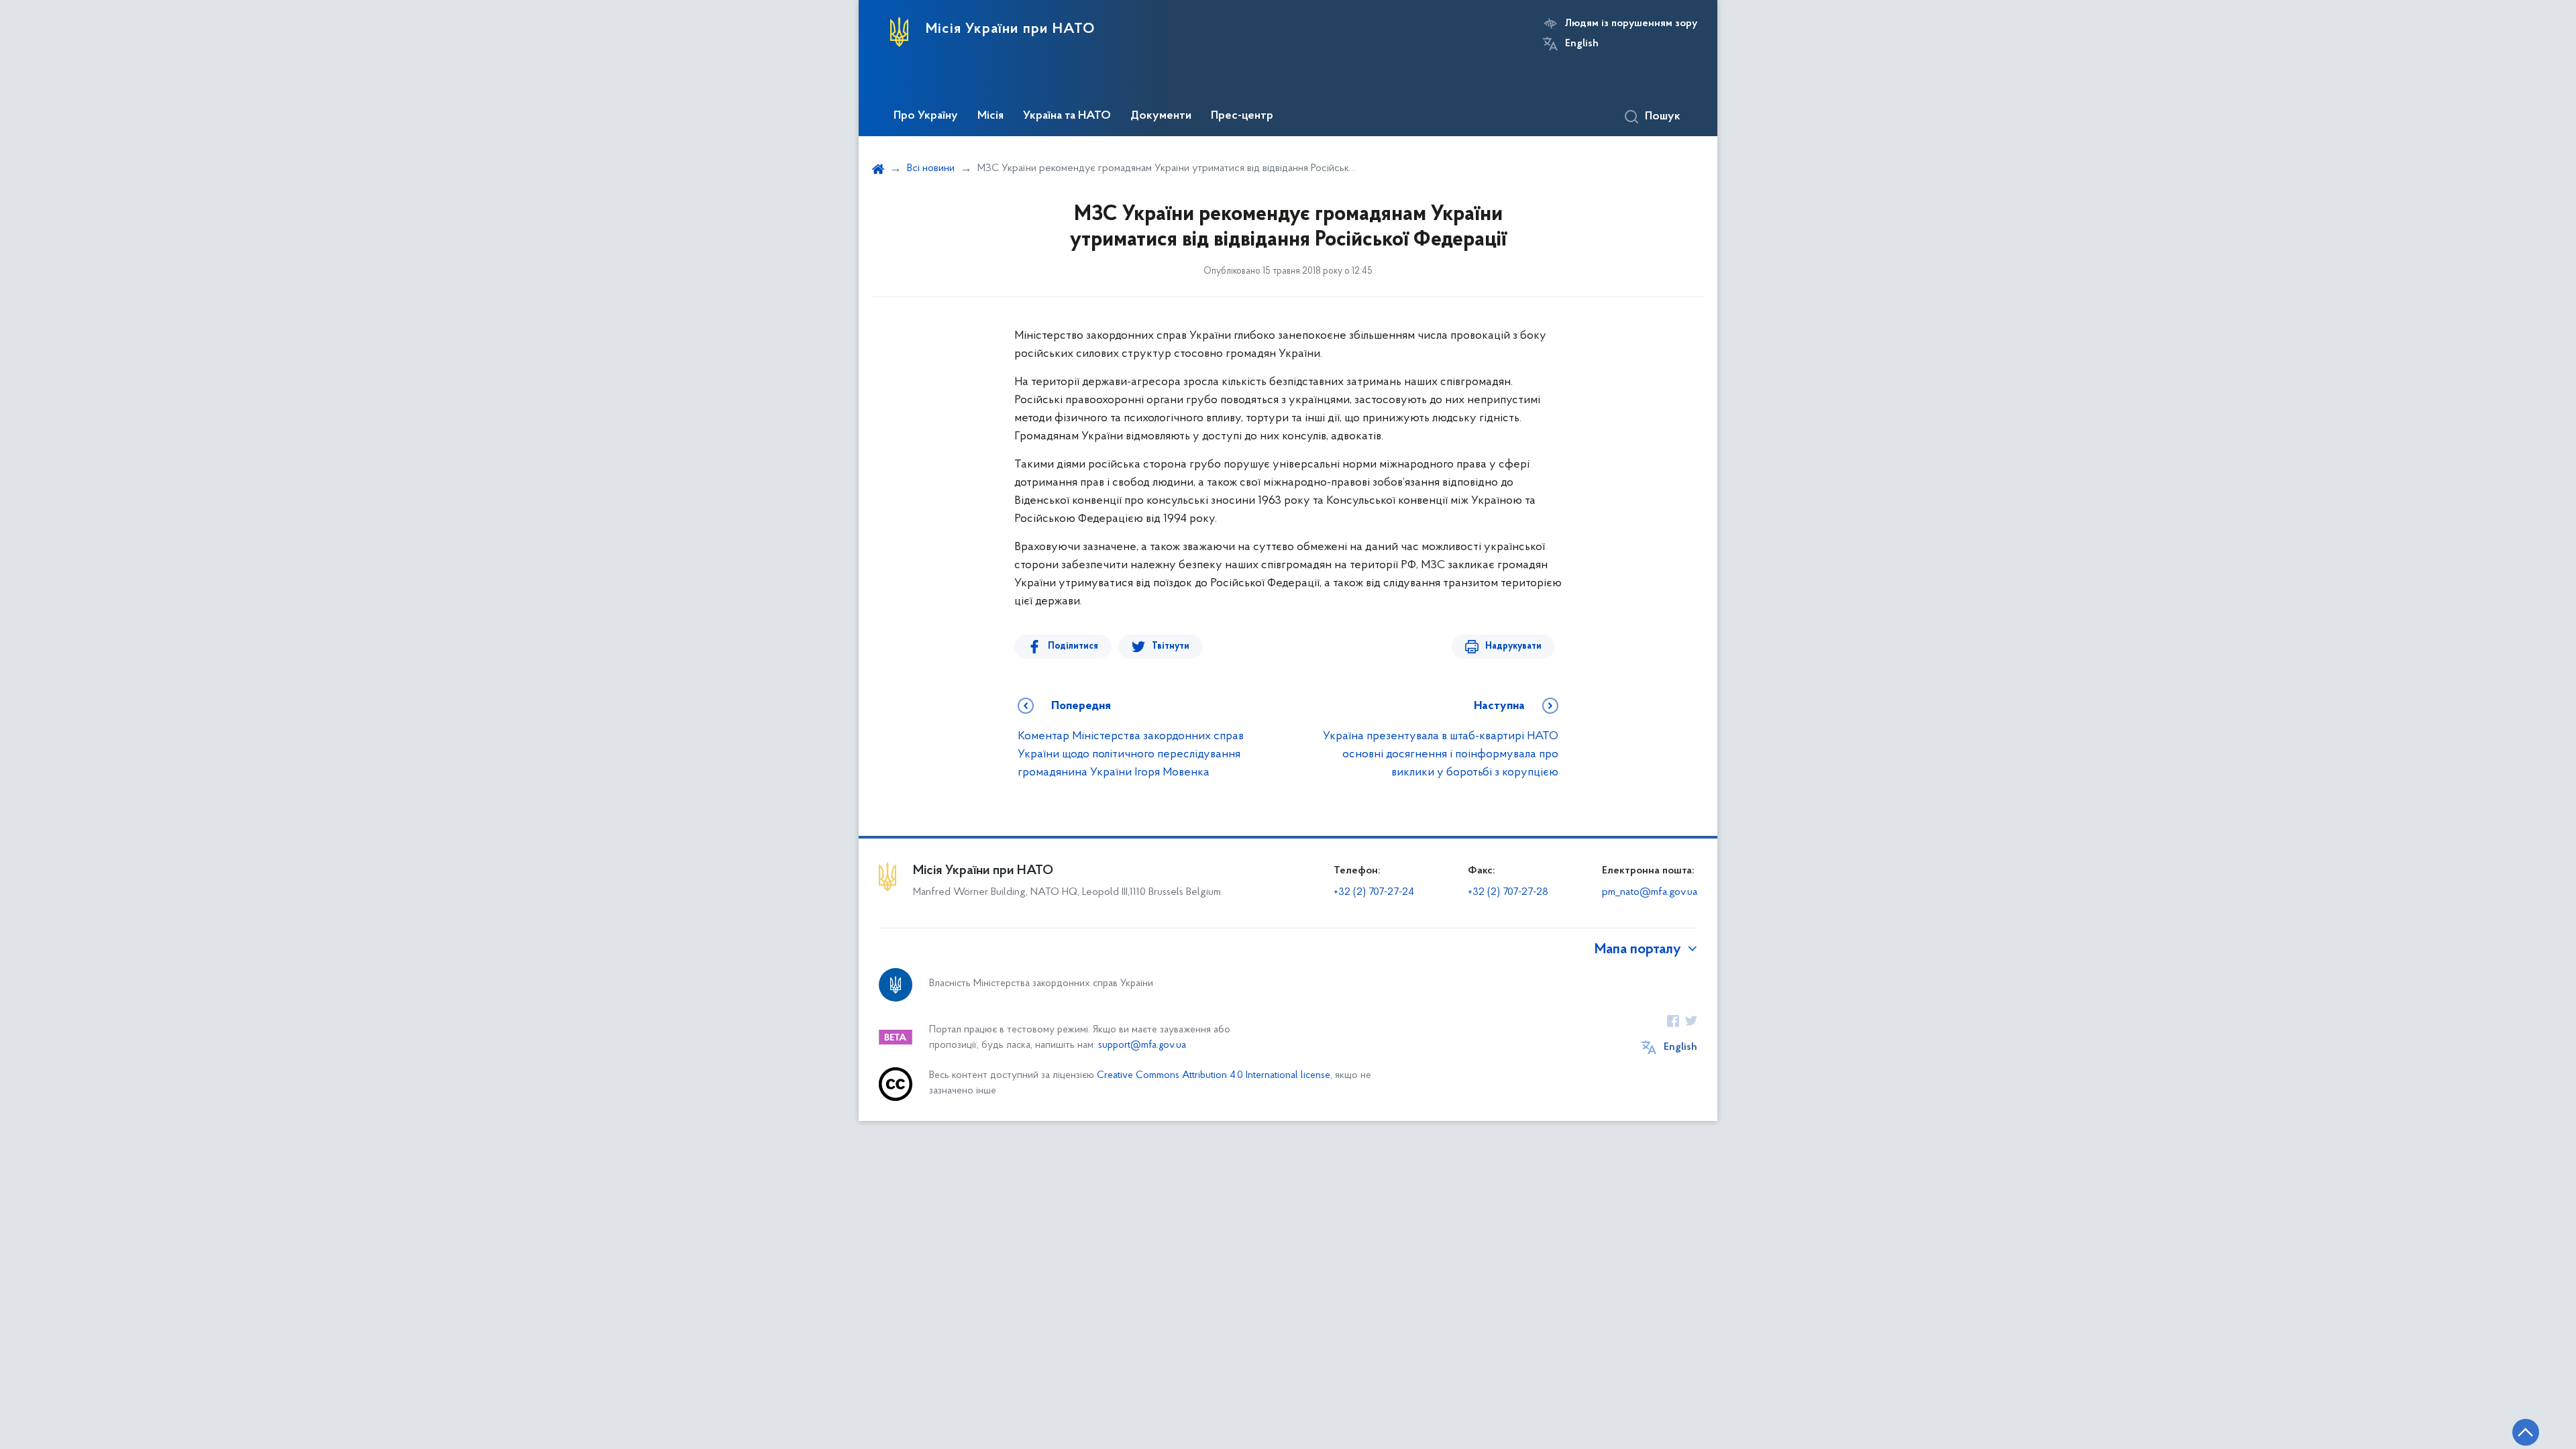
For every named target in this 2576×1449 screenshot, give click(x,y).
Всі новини (931, 168)
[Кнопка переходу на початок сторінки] (2526, 1432)
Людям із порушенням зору (1631, 23)
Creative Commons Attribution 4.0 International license (1214, 1076)
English (1582, 44)
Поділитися (1073, 646)
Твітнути (1171, 646)
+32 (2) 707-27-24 (1374, 892)
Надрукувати (1513, 646)
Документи (1161, 116)
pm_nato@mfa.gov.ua (1650, 892)
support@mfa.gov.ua (1142, 1045)
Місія (990, 116)
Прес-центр (1242, 116)
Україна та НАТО (1067, 116)
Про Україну (926, 116)
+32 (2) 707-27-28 (1508, 892)
